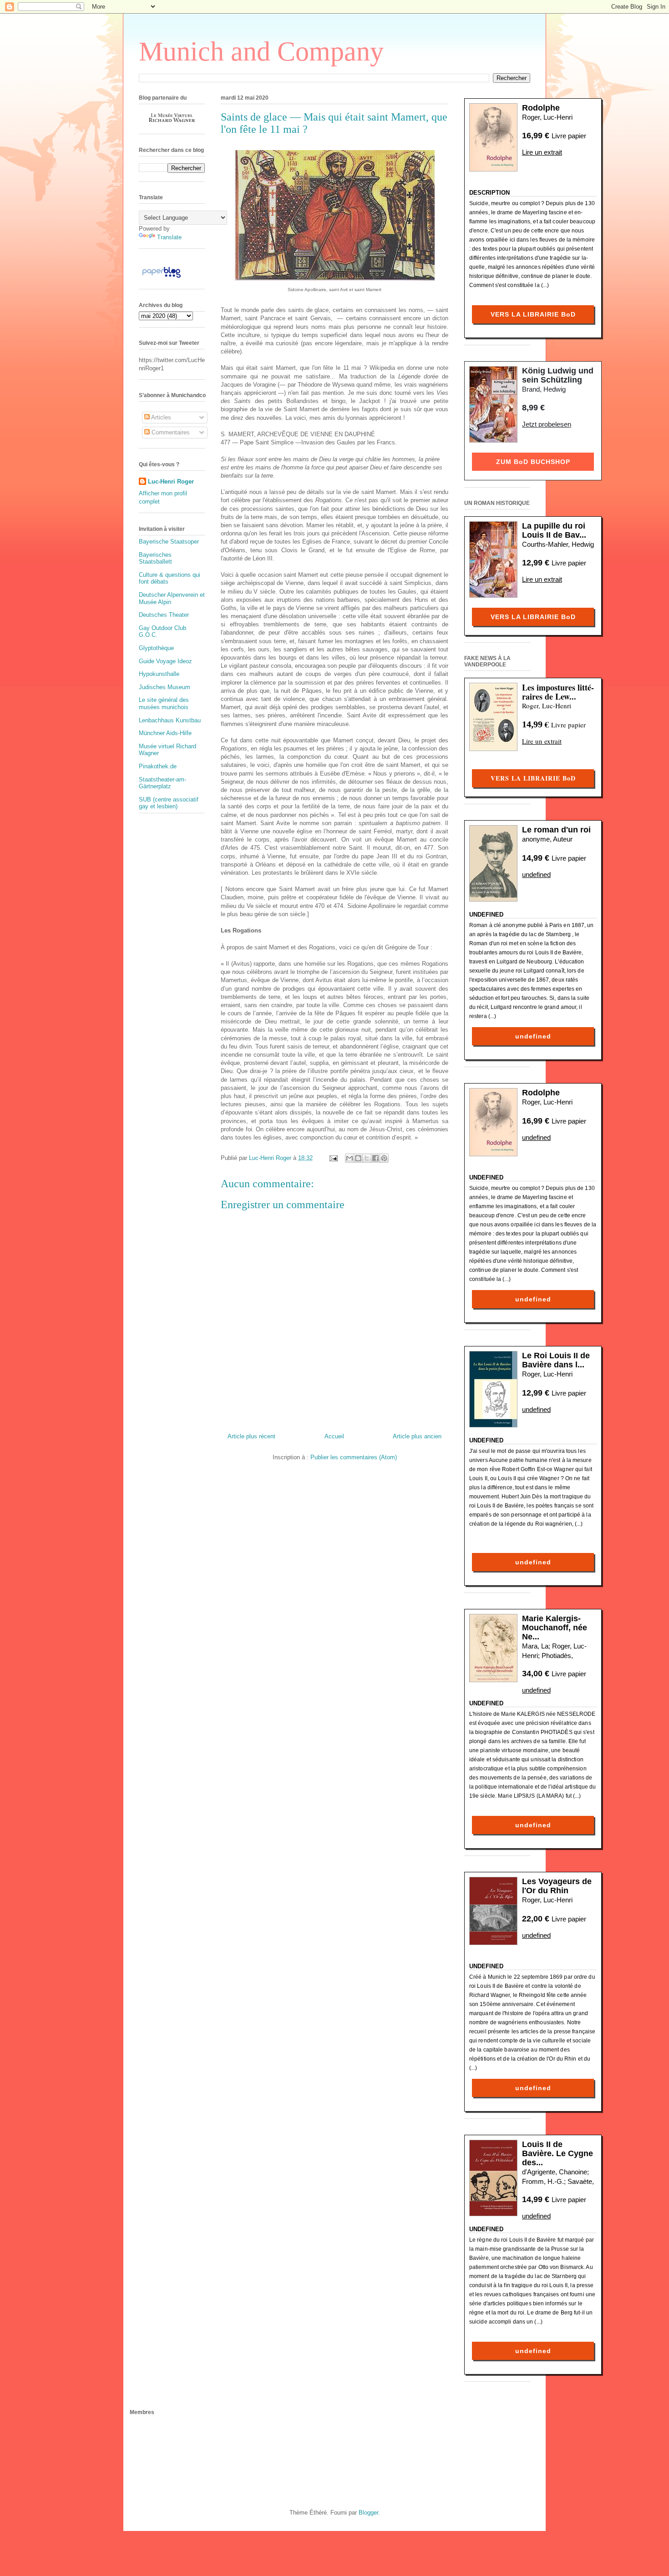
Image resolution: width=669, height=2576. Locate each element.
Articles (160, 417)
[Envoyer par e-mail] (350, 1158)
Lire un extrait (542, 152)
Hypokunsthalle (159, 674)
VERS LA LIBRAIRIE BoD (533, 314)
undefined (536, 875)
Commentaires (170, 432)
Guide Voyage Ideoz (165, 661)
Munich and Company (261, 51)
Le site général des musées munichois (164, 703)
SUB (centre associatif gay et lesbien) (169, 803)
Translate (169, 237)
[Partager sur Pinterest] (384, 1158)
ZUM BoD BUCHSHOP (533, 462)
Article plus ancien (417, 1436)
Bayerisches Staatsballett (155, 558)
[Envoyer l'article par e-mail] (333, 1158)
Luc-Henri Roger (171, 481)
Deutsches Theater (164, 615)
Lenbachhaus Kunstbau (170, 720)
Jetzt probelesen (547, 424)
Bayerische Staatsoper (169, 542)
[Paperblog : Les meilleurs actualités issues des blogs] (161, 278)
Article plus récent (251, 1436)
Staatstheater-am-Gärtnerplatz (162, 783)
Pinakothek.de (158, 766)
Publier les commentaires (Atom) (354, 1457)
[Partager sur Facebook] (375, 1158)
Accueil (334, 1436)
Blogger (368, 2513)
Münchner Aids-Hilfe (165, 733)
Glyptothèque (156, 648)
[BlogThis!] (358, 1158)
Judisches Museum (165, 687)
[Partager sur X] (367, 1158)
